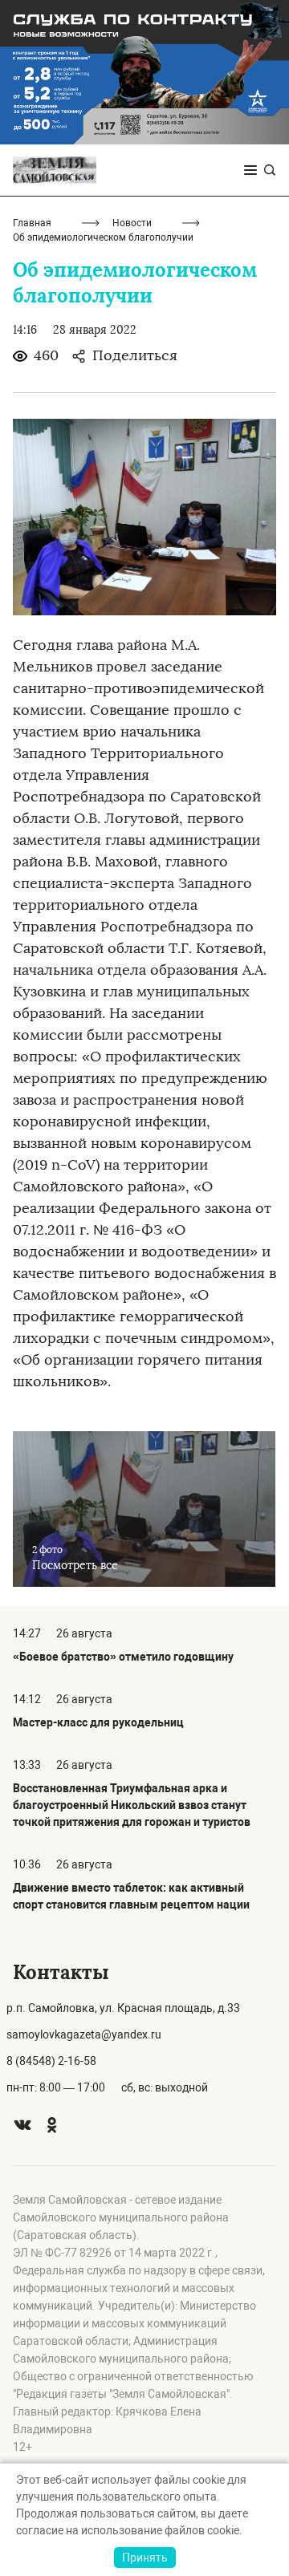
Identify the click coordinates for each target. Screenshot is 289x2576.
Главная (32, 223)
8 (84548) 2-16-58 (51, 2061)
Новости (132, 223)
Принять (145, 2558)
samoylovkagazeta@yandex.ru (84, 2034)
